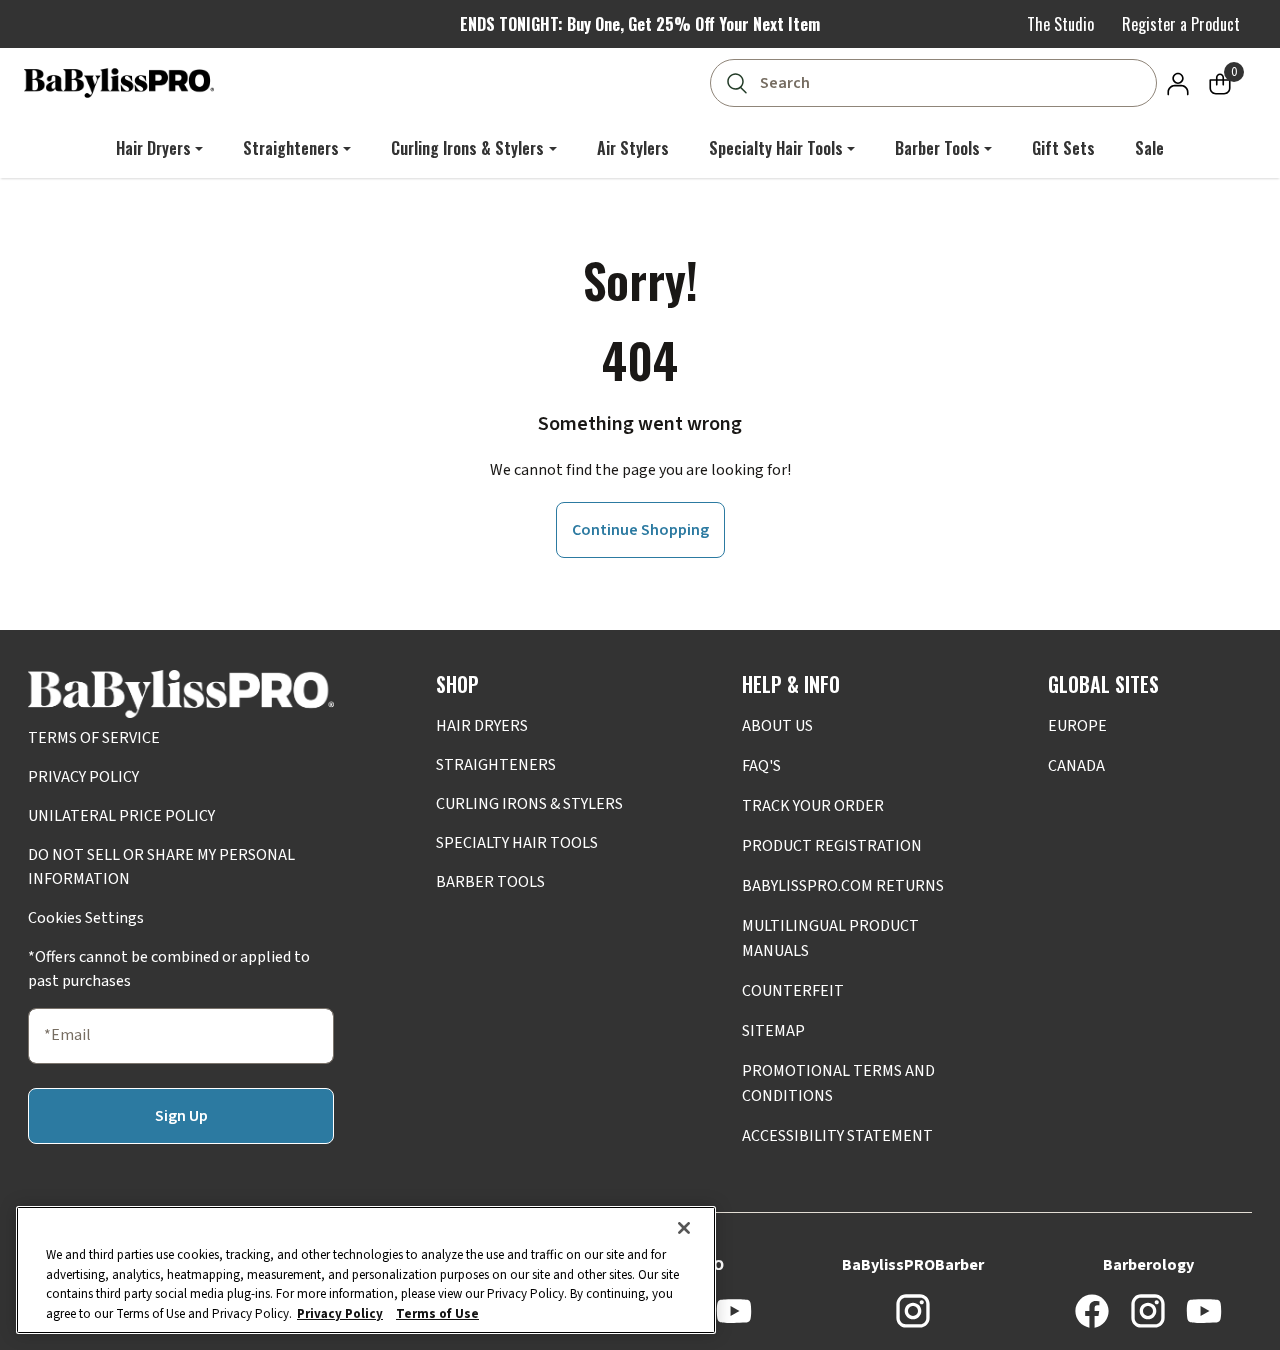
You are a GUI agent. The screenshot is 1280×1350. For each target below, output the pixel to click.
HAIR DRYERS (482, 726)
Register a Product (1181, 24)
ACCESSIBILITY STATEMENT (837, 1136)
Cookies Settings (86, 918)
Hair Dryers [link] (153, 148)
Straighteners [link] (291, 148)
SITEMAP (773, 1031)
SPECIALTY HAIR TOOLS (517, 843)
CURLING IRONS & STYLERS (529, 804)
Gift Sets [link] (1063, 148)
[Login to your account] (1178, 83)
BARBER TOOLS (490, 882)
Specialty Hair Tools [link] (776, 148)
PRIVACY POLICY (83, 777)
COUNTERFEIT (793, 991)
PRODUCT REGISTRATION (832, 846)
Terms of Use (437, 1313)
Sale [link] (1149, 148)
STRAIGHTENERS (496, 765)
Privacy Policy (340, 1313)
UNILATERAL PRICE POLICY (121, 816)
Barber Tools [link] (937, 148)
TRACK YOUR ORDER (813, 806)
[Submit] (736, 83)
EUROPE (1077, 726)
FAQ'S (761, 766)
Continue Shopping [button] (640, 530)
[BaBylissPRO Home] (119, 83)
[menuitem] (159, 148)
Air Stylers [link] (633, 148)
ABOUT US (777, 726)
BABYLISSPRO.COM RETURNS (843, 886)
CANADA (1076, 766)
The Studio (1060, 24)
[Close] (684, 1228)
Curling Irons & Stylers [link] (467, 148)
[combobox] (937, 83)
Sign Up (181, 1116)
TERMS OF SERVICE (94, 738)
